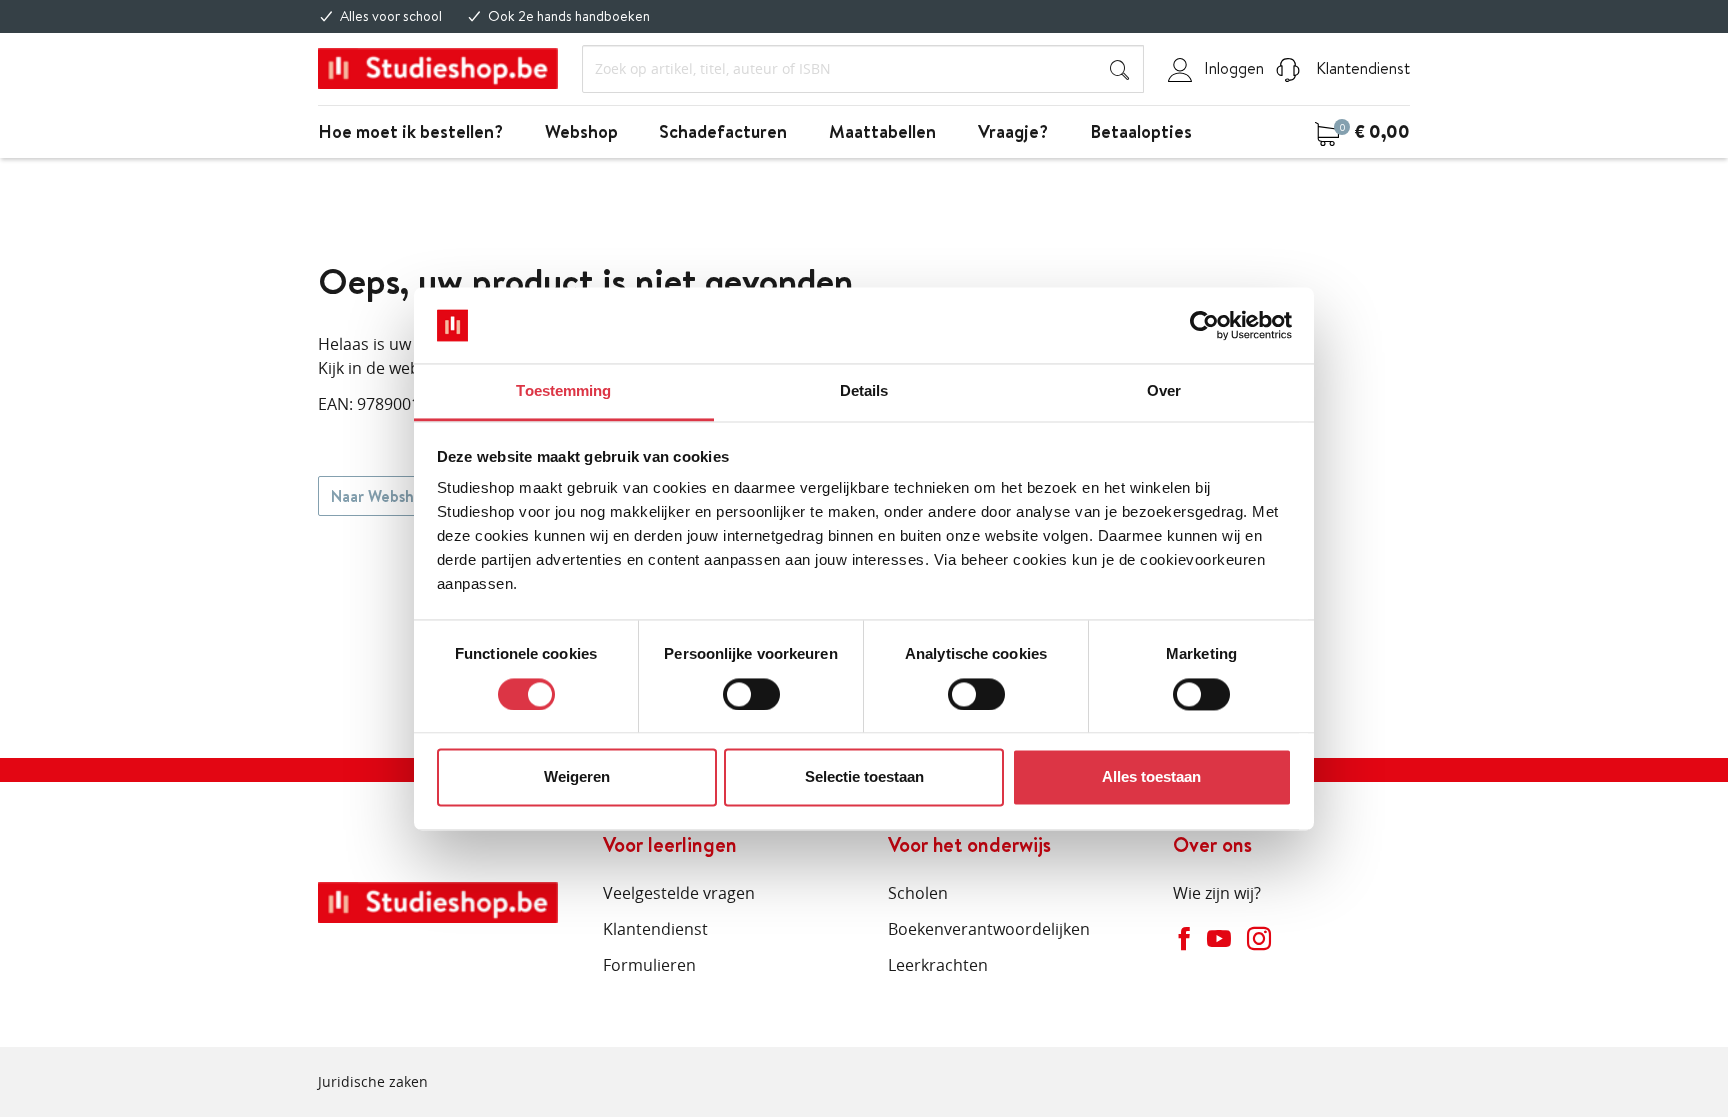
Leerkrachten (938, 965)
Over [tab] (1164, 391)
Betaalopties (1141, 131)
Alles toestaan (1151, 777)
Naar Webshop (381, 496)
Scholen (918, 893)
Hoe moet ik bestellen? (410, 131)
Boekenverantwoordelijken (989, 929)
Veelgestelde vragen (679, 893)
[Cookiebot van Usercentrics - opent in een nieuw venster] (1204, 325)
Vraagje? (1013, 131)
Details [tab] (864, 391)
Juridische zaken (373, 1081)
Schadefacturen (723, 131)
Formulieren (649, 965)
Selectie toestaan (864, 777)
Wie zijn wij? (1217, 893)
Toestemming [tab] (563, 391)
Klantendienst (1361, 68)
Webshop (581, 131)
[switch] (751, 694)
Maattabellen (882, 131)
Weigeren (577, 777)
